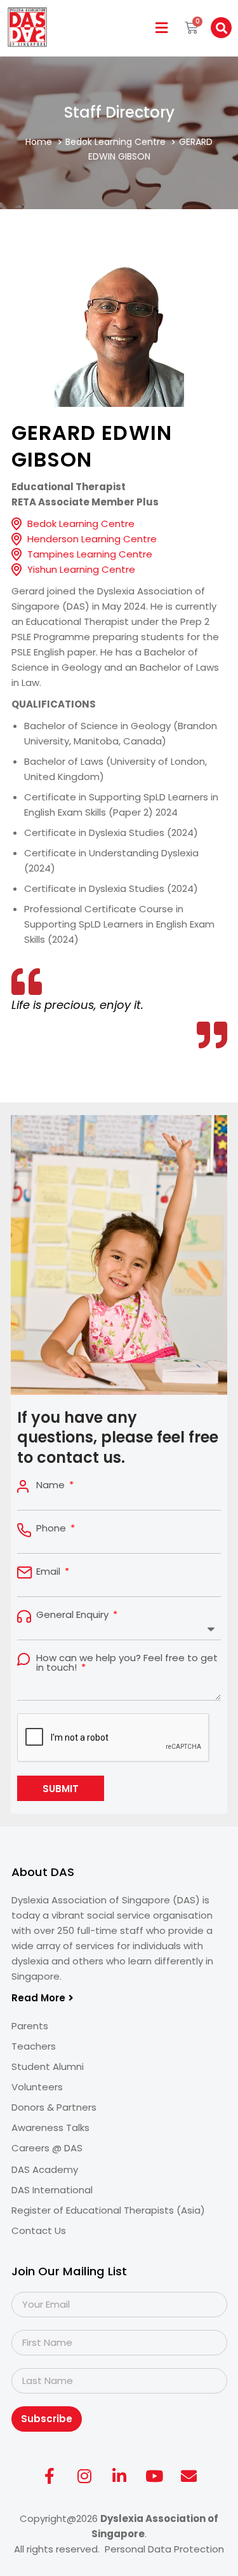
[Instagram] (84, 2476)
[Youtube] (154, 2476)
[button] (161, 28)
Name (52, 1485)
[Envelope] (189, 2476)
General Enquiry (74, 1614)
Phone (52, 1528)
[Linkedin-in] (119, 2476)
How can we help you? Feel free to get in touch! (127, 1662)
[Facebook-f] (50, 2476)
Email (50, 1571)
